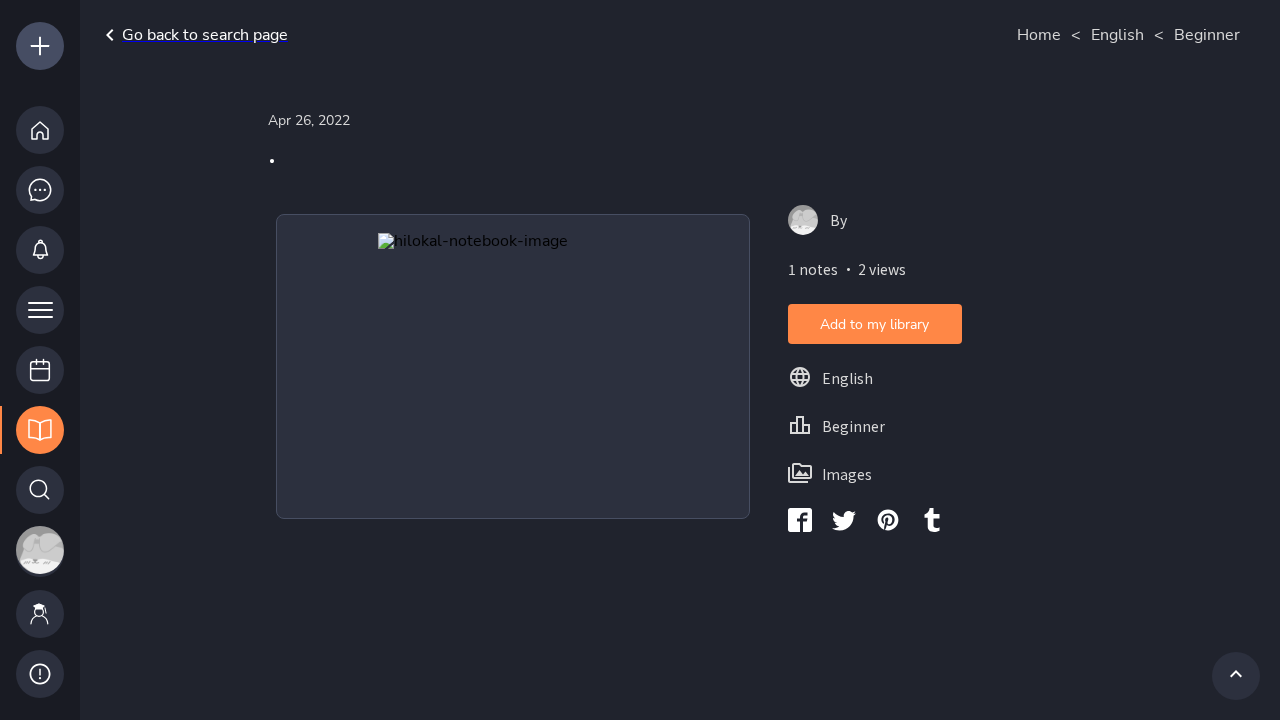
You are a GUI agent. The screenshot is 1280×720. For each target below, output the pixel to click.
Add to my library (874, 324)
